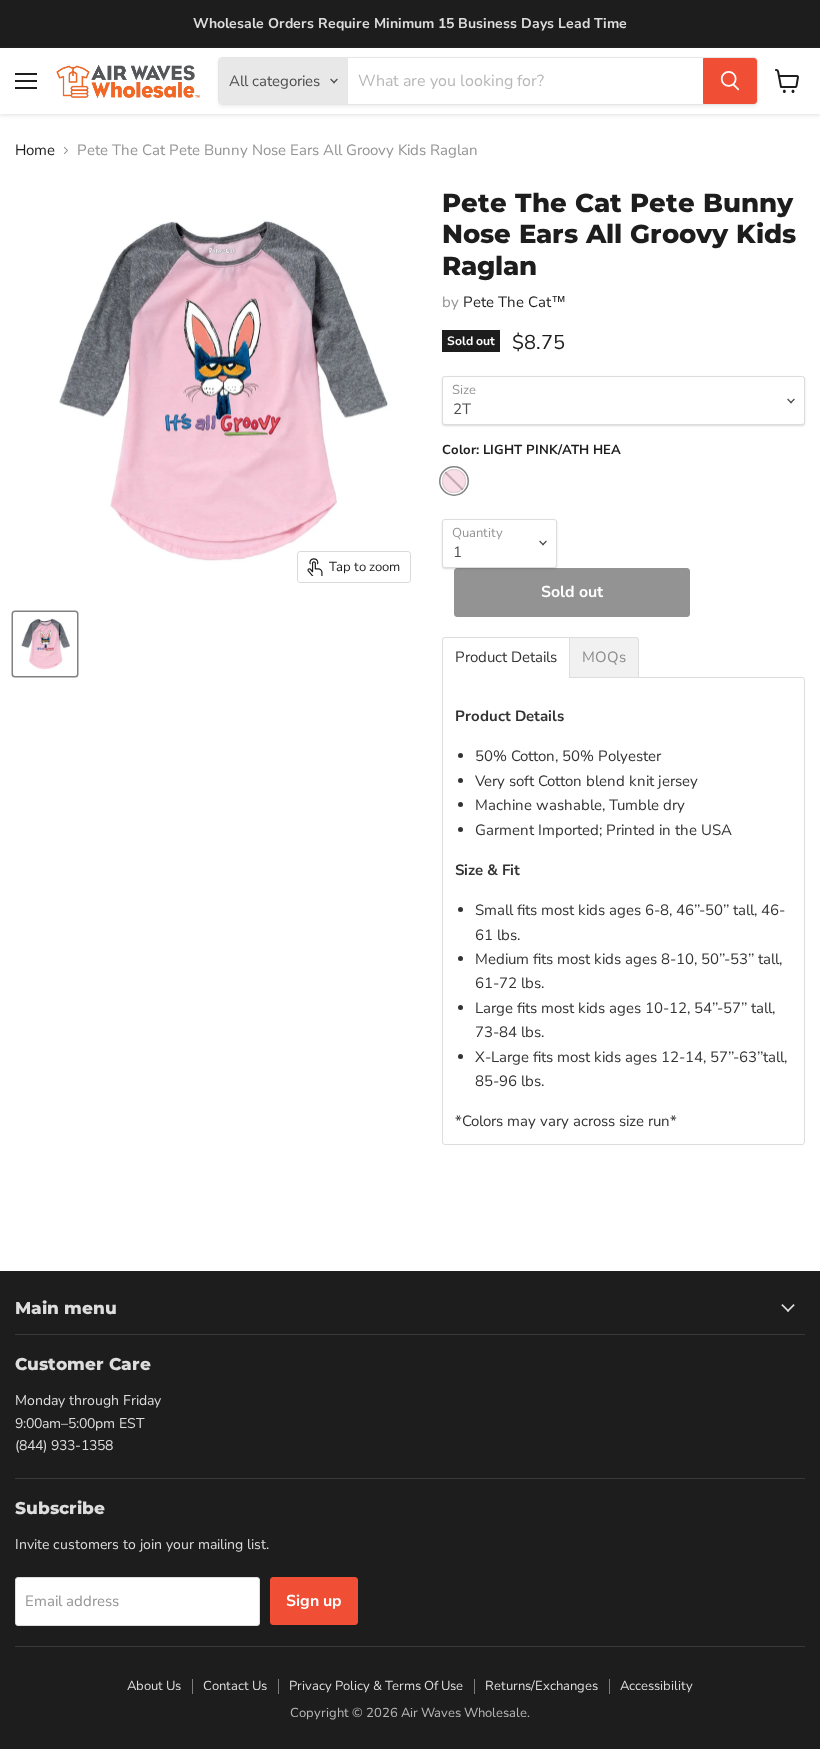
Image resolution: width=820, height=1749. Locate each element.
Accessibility (656, 1686)
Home (35, 150)
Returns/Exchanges (541, 1686)
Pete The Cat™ (514, 302)
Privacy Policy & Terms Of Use (376, 1686)
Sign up (314, 1601)
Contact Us (235, 1686)
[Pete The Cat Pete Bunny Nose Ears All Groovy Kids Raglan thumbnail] (45, 644)
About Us (154, 1686)
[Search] (730, 81)
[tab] (506, 657)
